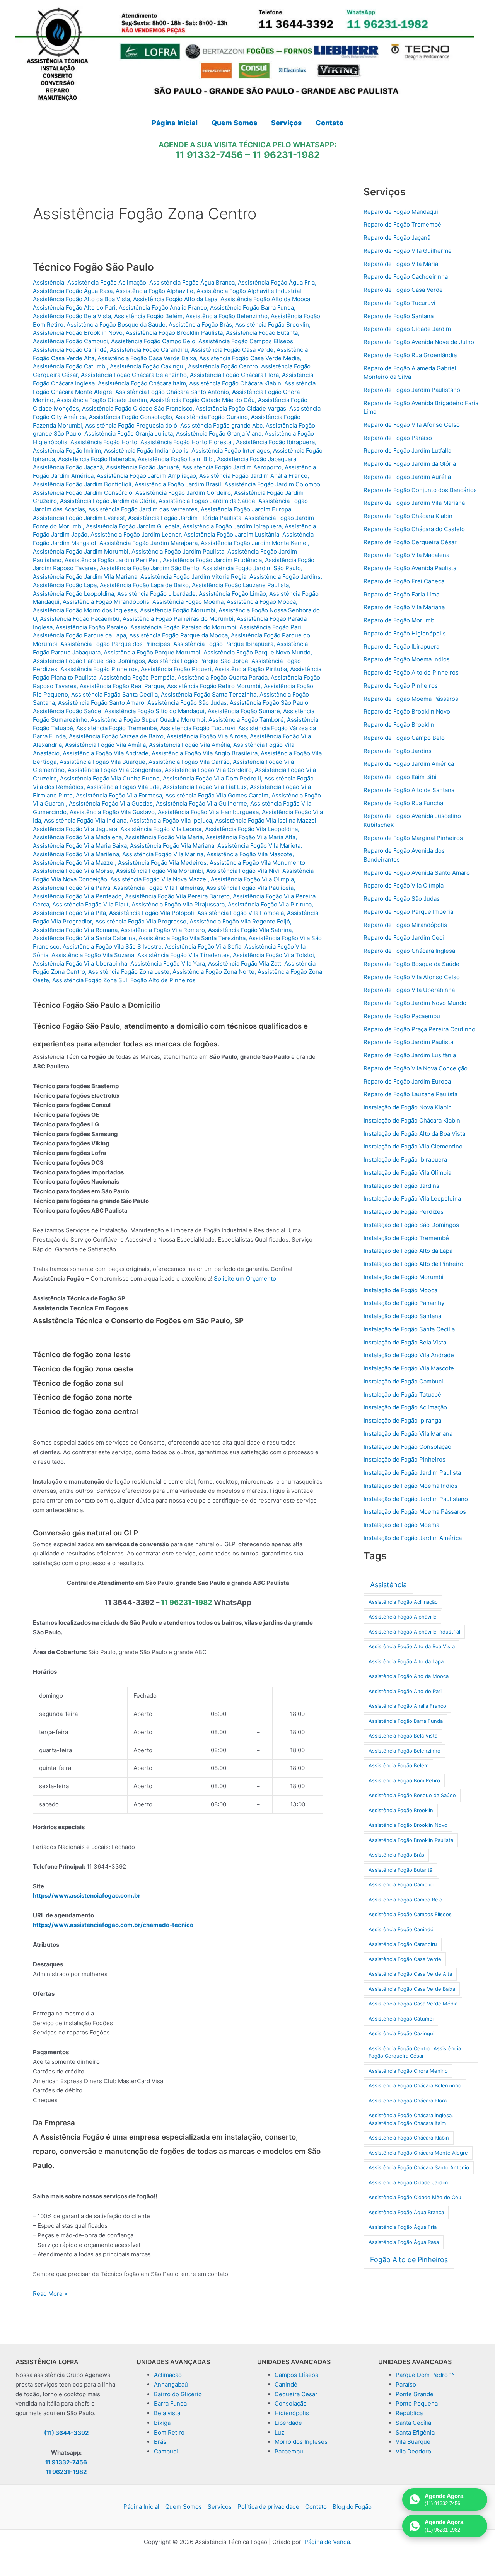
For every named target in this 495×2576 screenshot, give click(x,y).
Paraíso (406, 2384)
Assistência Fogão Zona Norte (213, 972)
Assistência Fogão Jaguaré (143, 467)
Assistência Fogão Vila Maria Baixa (80, 846)
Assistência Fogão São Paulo (269, 703)
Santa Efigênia (415, 2432)
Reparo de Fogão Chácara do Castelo (414, 529)
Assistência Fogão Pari (270, 627)
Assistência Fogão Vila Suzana (93, 955)
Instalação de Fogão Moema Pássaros (415, 1512)
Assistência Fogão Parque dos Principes (115, 644)
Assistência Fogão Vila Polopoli (152, 913)
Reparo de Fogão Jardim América (409, 764)
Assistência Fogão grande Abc (221, 425)
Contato (316, 2507)
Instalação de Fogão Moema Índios (411, 1486)
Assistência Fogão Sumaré (244, 711)
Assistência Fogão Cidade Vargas (241, 408)
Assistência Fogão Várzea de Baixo (116, 736)
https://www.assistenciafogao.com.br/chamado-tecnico (113, 1925)
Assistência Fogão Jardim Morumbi (81, 551)
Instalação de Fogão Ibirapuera (405, 1159)
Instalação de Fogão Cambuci (403, 1381)
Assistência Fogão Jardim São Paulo (252, 568)
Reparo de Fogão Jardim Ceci (404, 938)
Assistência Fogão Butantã (262, 333)
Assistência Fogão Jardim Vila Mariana (85, 577)
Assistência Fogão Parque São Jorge (198, 661)
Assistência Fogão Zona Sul (90, 980)
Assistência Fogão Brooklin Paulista (174, 333)
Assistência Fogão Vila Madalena (77, 837)
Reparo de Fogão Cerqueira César (410, 542)
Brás (160, 2442)
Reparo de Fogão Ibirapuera (401, 647)
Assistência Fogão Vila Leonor (161, 829)
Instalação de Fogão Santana (402, 1316)
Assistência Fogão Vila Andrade (106, 753)
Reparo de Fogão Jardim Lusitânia (410, 1055)
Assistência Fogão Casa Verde (232, 350)
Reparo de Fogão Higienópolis (405, 633)
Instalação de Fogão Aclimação (405, 1407)
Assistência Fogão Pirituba (251, 669)
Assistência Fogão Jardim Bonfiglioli (82, 484)
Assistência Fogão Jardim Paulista (178, 551)
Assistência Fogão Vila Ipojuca (171, 820)
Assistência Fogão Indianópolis (146, 451)
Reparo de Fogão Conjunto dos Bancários (420, 490)
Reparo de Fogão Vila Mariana (404, 607)
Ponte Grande (415, 2394)
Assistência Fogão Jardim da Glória (108, 501)
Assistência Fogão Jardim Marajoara (148, 543)
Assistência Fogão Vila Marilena (76, 854)
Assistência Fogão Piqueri (176, 669)
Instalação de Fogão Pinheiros (405, 1459)
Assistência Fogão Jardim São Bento (149, 568)
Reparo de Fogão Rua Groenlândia (410, 355)
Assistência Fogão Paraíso (91, 627)
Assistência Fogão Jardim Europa (246, 509)
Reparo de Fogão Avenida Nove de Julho (419, 342)
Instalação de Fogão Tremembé (406, 1238)
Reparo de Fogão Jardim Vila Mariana (414, 503)
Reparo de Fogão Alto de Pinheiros (411, 672)
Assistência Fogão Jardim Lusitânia (231, 534)
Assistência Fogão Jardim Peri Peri (112, 560)
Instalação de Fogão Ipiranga (402, 1420)
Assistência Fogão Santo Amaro (101, 703)
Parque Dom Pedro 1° (425, 2375)
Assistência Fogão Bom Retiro (404, 1780)
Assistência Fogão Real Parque (122, 686)
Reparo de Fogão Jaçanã (397, 238)
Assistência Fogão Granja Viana (219, 434)
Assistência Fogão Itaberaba (96, 459)
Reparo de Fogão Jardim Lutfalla (407, 451)
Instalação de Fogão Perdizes (404, 1212)
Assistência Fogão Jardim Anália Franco (253, 476)
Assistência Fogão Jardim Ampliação (146, 476)
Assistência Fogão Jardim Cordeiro (183, 493)
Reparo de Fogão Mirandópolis (405, 925)
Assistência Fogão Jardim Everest (79, 518)
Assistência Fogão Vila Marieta (259, 846)
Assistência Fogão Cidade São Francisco (137, 408)
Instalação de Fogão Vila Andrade (409, 1355)
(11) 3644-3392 (66, 2433)
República (409, 2413)
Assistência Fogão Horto (104, 442)
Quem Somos (183, 2507)
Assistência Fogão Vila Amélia (189, 745)
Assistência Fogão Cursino (212, 417)
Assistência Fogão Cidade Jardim (102, 400)
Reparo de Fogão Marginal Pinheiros (413, 838)
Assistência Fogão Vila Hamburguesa (208, 812)
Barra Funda (170, 2403)
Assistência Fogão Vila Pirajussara (178, 904)
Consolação (291, 2403)
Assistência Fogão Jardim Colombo (272, 484)
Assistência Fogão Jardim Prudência (212, 560)
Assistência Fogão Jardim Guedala (133, 526)
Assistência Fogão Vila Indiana (85, 820)
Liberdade (288, 2423)
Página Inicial (141, 2507)
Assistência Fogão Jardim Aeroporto (232, 467)
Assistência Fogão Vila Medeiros (162, 863)
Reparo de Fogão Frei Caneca (404, 581)
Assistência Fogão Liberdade (156, 594)
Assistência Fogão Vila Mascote (249, 854)
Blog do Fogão (352, 2507)
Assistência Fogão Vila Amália (105, 745)
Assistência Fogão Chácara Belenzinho (134, 375)
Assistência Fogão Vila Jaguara (75, 829)
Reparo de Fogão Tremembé (402, 224)
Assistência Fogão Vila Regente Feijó (240, 921)
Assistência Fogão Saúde (67, 711)
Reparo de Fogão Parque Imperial (409, 912)
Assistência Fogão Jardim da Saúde (207, 501)
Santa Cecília (413, 2423)
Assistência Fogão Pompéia (137, 677)
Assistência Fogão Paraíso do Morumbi (183, 627)
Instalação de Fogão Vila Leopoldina (412, 1199)
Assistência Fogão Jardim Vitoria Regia (193, 577)
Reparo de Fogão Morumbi (400, 620)
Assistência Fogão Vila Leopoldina (251, 829)
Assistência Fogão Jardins (285, 577)
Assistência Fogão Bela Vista (72, 316)
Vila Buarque (413, 2442)
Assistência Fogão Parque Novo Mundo (257, 652)
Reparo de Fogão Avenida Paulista (410, 568)
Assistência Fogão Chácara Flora (234, 375)
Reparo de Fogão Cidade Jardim (407, 329)
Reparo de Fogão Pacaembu (402, 1016)
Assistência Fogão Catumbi (70, 366)
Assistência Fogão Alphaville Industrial (249, 291)
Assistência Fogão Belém (148, 316)
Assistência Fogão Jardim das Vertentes (143, 509)
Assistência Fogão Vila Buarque (102, 762)
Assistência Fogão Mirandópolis (106, 602)
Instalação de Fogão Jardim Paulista (412, 1473)
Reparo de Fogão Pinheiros (401, 686)
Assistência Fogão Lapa (65, 585)
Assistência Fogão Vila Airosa (207, 736)
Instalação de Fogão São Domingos (411, 1225)
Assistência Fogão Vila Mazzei (74, 863)
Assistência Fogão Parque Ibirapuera (223, 644)
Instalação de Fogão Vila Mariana (408, 1434)
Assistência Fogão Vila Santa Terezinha (192, 938)
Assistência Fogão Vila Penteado (77, 896)
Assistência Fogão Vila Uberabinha (80, 963)
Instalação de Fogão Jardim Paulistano (416, 1499)
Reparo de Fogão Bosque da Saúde (411, 964)
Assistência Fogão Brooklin (272, 325)
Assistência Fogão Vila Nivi (243, 871)
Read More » (50, 2294)
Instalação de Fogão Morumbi (404, 1277)
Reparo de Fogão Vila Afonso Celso (412, 425)
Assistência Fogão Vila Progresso (141, 921)
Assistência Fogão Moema (188, 602)
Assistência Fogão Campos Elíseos (246, 341)
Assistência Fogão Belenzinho (227, 316)
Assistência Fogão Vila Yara (168, 963)
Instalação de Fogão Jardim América (413, 1538)
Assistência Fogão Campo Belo (153, 341)
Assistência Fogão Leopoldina (73, 594)
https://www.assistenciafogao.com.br (87, 1895)
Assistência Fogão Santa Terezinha (209, 694)
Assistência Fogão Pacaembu (80, 619)
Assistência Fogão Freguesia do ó (131, 425)
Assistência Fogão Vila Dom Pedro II (212, 778)
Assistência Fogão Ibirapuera (275, 442)
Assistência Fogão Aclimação (107, 282)
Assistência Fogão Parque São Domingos (89, 661)
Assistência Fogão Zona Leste (129, 972)
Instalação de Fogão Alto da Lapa (408, 1251)
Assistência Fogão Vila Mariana (172, 846)
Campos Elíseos (296, 2375)
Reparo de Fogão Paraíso (398, 438)
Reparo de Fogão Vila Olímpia (404, 885)
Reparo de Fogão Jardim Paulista (408, 1042)
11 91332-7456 (209, 155)
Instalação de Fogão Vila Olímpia (407, 1173)
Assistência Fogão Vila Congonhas (115, 770)
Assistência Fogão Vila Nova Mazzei (159, 879)
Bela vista (167, 2413)
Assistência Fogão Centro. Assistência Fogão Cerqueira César (415, 2052)
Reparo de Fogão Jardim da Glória (410, 464)
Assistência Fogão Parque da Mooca (178, 635)
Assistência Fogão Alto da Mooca (265, 299)
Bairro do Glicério (178, 2394)
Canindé (286, 2384)
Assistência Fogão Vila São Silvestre (112, 946)
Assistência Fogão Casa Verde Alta (410, 1974)
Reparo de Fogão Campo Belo (404, 738)
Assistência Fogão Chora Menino (408, 2071)
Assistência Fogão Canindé (70, 350)
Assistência (49, 282)
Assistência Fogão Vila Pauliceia (250, 888)
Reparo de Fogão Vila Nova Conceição (416, 1068)
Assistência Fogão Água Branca (192, 282)
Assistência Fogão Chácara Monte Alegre (418, 2153)
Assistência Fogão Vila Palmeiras (158, 888)
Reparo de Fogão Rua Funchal (404, 803)
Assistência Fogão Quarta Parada (223, 677)
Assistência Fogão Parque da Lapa (79, 635)
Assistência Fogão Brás (200, 325)
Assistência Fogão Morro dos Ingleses (85, 610)
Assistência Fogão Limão (232, 594)
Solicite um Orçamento (245, 1279)
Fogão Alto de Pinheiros (163, 980)
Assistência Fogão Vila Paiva (72, 888)
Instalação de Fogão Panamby (404, 1303)
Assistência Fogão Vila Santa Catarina (84, 938)
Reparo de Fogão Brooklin (399, 725)
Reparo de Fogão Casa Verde (403, 290)
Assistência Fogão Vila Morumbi (160, 871)
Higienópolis (292, 2413)
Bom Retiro (169, 2432)
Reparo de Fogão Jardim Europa (407, 1081)
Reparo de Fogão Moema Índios (407, 659)
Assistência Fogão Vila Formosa (119, 795)
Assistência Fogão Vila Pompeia (241, 913)
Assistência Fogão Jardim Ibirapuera (232, 526)
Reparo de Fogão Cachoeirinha (406, 277)
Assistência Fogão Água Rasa (73, 291)
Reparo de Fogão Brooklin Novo (407, 711)
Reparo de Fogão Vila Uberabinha (409, 990)
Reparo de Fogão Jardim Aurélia (407, 477)
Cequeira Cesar (296, 2394)
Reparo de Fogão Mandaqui (401, 212)
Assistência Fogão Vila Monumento (257, 863)
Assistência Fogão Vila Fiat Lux (205, 787)
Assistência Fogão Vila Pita (69, 913)
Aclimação (168, 2375)
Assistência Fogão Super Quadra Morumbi (148, 720)
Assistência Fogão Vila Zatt (245, 963)
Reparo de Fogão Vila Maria (401, 264)
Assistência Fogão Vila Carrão (189, 762)
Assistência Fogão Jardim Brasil (178, 484)
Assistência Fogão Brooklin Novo (78, 333)
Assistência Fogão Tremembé (117, 728)
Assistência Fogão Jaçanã (68, 467)
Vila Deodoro (413, 2451)
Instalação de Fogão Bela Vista (405, 1342)
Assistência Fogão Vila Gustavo (112, 812)
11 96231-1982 (286, 155)
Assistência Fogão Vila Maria (164, 837)
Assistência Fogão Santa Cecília (114, 694)
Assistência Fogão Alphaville (154, 291)
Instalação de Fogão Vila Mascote (409, 1368)
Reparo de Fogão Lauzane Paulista (411, 1094)
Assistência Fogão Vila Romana (75, 930)
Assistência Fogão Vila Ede (123, 787)
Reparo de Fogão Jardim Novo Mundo (415, 1003)
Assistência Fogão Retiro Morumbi (214, 686)
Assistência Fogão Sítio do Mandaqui (154, 711)
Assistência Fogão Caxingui (147, 366)
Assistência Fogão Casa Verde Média (249, 358)
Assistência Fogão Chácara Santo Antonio (172, 392)
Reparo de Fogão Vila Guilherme (408, 251)
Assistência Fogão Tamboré (246, 720)
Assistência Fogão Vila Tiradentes (183, 955)
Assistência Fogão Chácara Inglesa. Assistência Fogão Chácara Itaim (411, 2119)
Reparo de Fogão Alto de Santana (409, 790)
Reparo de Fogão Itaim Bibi (400, 777)
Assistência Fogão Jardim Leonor (136, 534)
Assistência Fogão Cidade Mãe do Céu (202, 400)
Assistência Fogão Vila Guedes (111, 803)
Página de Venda (327, 2542)
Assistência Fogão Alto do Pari (74, 308)
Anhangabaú (171, 2384)
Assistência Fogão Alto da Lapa (175, 299)
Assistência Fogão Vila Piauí (90, 904)
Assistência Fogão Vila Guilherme (201, 803)
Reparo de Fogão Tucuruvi (399, 303)
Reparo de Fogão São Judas (402, 899)
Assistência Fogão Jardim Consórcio (83, 493)
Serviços (220, 2507)
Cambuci (166, 2451)
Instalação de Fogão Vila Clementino (413, 1146)
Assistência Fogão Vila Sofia (203, 946)
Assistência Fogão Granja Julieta (129, 434)
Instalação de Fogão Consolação (407, 1447)
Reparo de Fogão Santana (399, 316)
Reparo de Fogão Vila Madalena (406, 555)
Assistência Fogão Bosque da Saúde (116, 325)
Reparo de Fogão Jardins (398, 751)
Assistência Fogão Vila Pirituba (270, 904)
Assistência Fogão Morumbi (178, 610)
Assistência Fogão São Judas (187, 703)
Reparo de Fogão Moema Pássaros (411, 699)
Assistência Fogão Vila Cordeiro (208, 770)
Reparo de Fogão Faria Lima (401, 594)
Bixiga (162, 2423)
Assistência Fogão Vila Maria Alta (251, 837)
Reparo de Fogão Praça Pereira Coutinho (419, 1029)
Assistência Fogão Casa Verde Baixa (147, 358)
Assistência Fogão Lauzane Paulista (240, 585)
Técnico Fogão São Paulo (93, 267)
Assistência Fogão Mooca (261, 602)
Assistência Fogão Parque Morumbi (152, 652)
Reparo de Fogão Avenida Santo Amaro (417, 873)
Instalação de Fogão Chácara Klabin (412, 1120)
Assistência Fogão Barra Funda (252, 308)
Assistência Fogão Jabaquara (257, 459)
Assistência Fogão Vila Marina (163, 854)
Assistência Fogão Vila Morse (73, 871)
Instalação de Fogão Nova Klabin (408, 1107)
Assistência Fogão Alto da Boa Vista (81, 299)
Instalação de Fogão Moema (401, 1525)
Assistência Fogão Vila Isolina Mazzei (266, 820)
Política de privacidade (268, 2507)
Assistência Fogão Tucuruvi (198, 728)
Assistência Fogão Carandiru (149, 350)
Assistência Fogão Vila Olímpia (252, 879)
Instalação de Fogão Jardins (401, 1186)
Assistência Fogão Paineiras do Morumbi (178, 619)
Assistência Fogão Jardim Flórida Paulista (185, 518)
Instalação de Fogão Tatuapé (402, 1394)
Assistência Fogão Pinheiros (99, 669)
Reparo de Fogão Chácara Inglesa (409, 951)
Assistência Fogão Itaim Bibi (176, 459)
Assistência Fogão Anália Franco (163, 308)
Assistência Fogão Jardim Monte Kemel (254, 543)
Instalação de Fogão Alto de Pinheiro (413, 1264)
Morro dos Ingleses (301, 2442)
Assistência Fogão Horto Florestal (187, 442)
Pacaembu (289, 2451)
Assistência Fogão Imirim (67, 451)
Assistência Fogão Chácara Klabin (235, 383)
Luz (279, 2432)
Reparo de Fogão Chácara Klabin (408, 516)
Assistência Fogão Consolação (131, 417)
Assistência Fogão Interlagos (231, 451)
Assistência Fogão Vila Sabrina (250, 930)
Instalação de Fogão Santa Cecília (409, 1329)
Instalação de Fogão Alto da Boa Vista (414, 1134)
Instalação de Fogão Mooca (400, 1290)
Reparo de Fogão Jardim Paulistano (412, 390)
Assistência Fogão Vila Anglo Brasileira (205, 753)
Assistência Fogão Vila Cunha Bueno (110, 778)
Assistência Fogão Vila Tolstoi (273, 955)
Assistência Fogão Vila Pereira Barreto (177, 896)
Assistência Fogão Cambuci (70, 341)
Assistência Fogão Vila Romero (163, 930)
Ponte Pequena (417, 2403)
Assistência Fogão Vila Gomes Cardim (217, 795)
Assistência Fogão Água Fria (276, 282)
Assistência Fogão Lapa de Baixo (144, 585)
